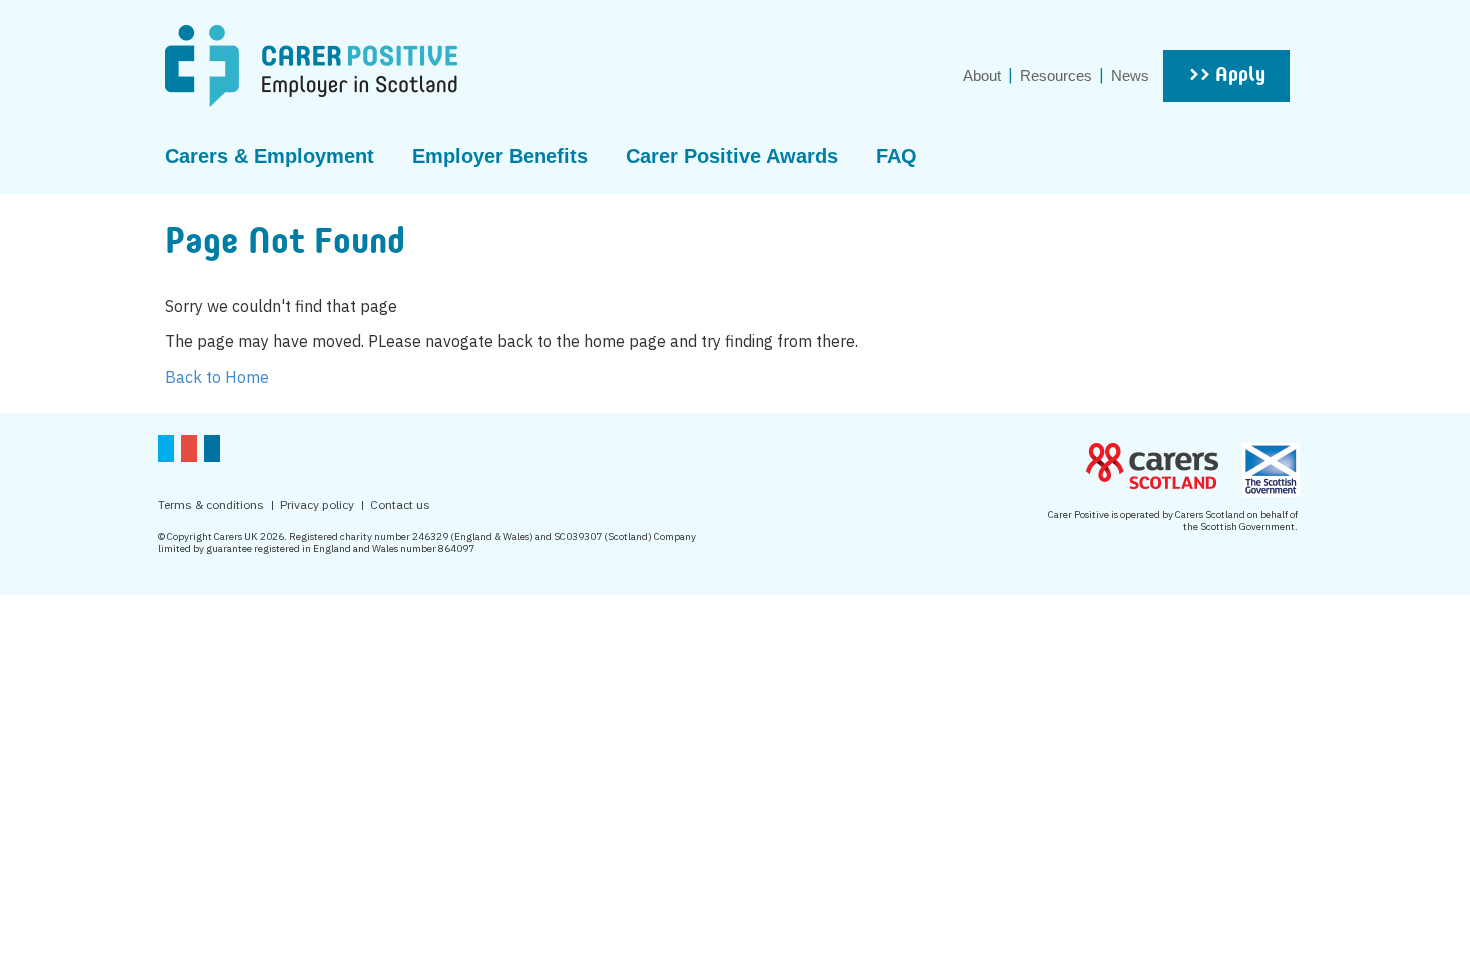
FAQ (896, 156)
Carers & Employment (269, 156)
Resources (1056, 75)
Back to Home (217, 377)
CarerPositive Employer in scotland (311, 66)
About (982, 75)
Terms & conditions (211, 504)
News (1130, 75)
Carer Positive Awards (732, 156)
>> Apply (1226, 76)
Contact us (400, 504)
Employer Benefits (500, 156)
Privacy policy (317, 504)
